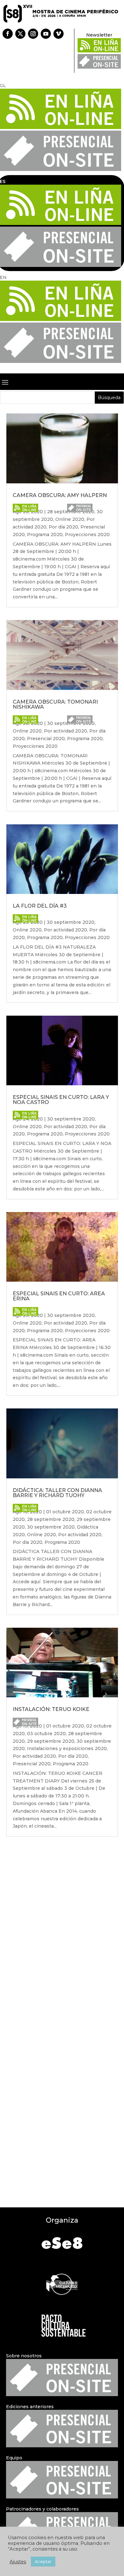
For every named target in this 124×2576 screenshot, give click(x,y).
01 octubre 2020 (65, 1512)
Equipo (14, 2458)
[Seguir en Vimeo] (59, 34)
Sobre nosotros (24, 2356)
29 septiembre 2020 (51, 1741)
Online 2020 (70, 519)
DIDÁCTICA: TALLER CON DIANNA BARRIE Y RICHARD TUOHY (57, 1493)
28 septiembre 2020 (51, 1519)
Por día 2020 (63, 527)
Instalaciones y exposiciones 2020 (67, 1748)
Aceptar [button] (43, 2561)
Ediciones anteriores (30, 2407)
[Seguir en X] (20, 34)
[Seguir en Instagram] (33, 34)
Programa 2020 (45, 535)
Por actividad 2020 (65, 731)
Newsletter (99, 35)
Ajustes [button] (18, 2562)
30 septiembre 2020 (71, 922)
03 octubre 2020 (46, 1734)
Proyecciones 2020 (87, 535)
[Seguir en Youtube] (46, 34)
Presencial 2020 (46, 739)
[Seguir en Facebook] (8, 34)
